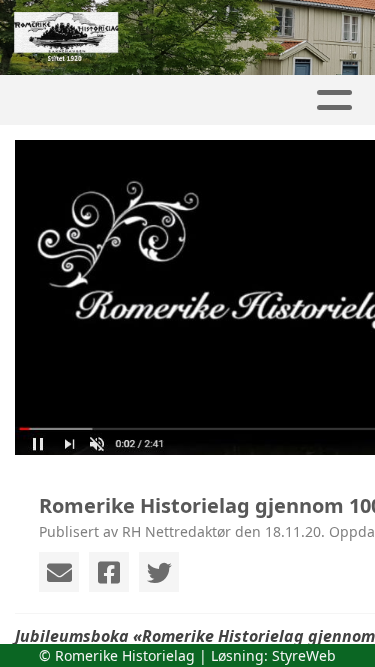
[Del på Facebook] (109, 572)
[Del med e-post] (59, 572)
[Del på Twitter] (159, 572)
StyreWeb (304, 655)
